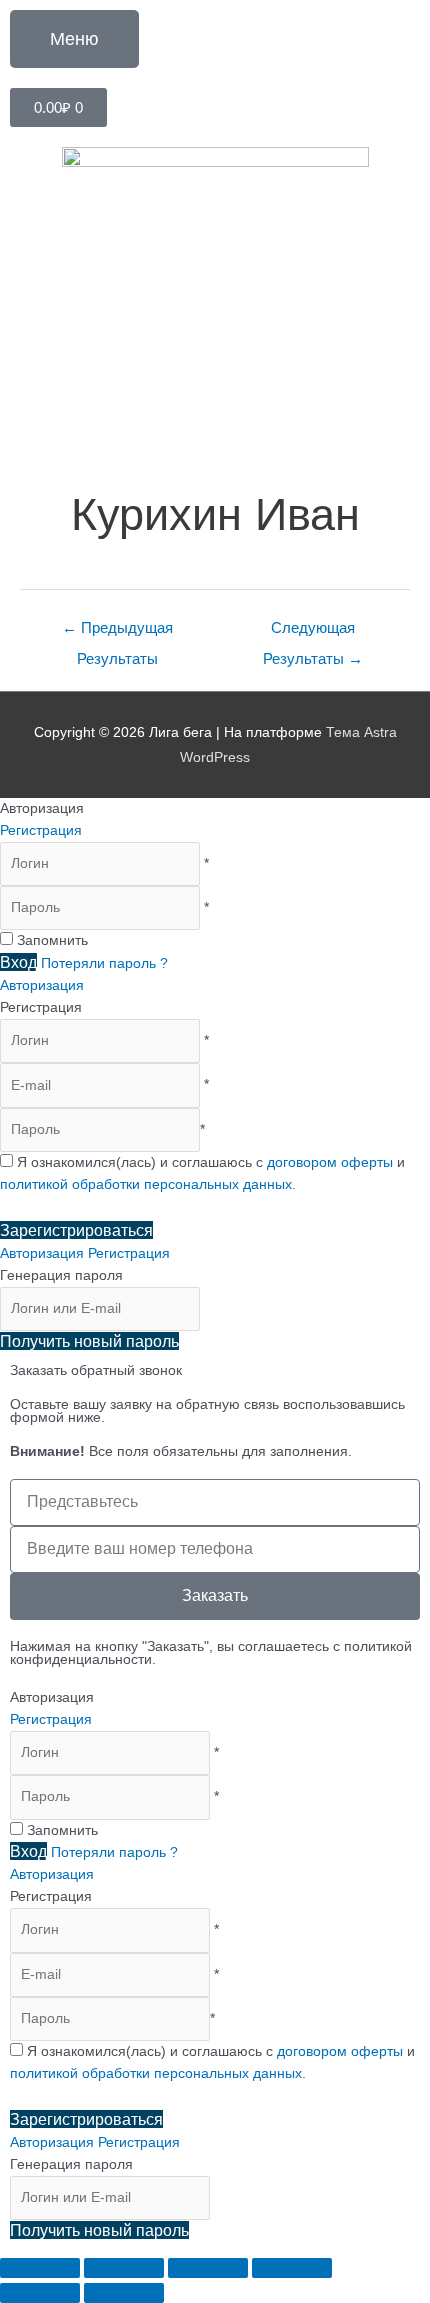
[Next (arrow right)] (124, 2293)
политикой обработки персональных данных (146, 1184)
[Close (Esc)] (40, 2268)
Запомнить (52, 940)
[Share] (124, 2268)
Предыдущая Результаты (117, 633)
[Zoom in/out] (292, 2268)
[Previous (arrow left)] (40, 2293)
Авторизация (42, 985)
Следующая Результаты (313, 633)
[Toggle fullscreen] (208, 2268)
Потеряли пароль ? (104, 963)
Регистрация (41, 830)
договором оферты (330, 1162)
